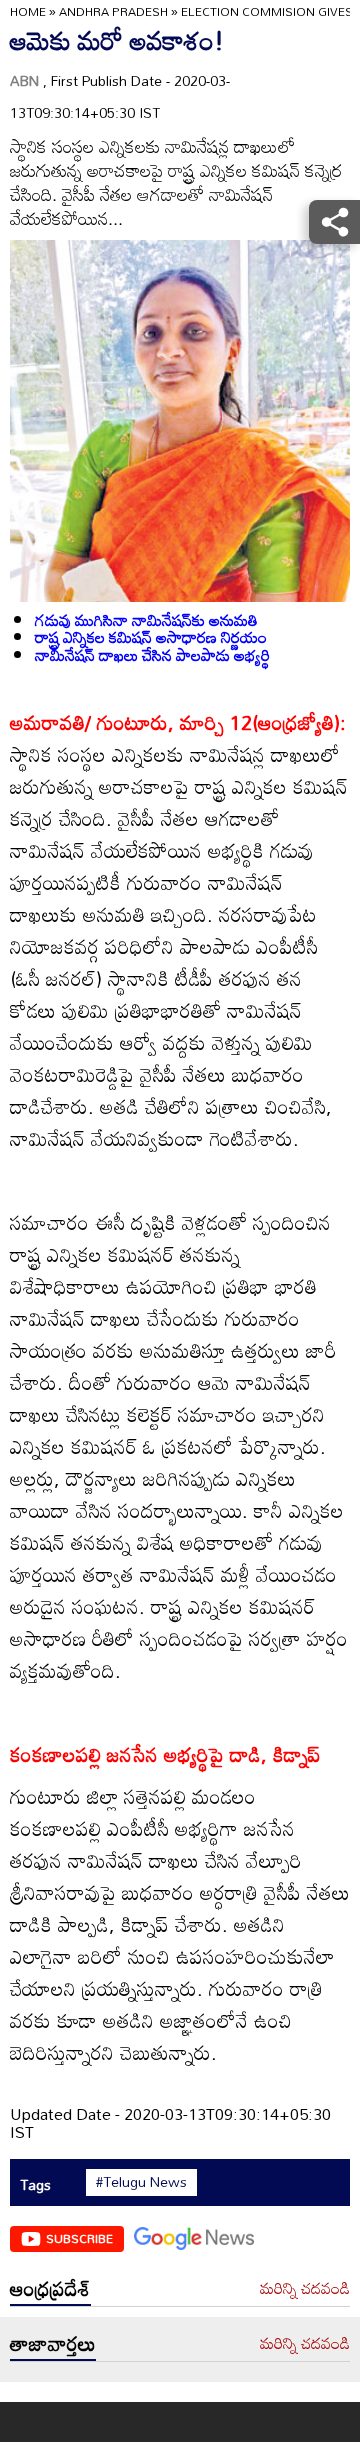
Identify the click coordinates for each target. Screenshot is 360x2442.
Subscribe (79, 2238)
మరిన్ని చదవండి (305, 2289)
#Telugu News (141, 2182)
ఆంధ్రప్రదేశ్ (50, 2288)
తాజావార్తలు (53, 2343)
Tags (35, 2184)
